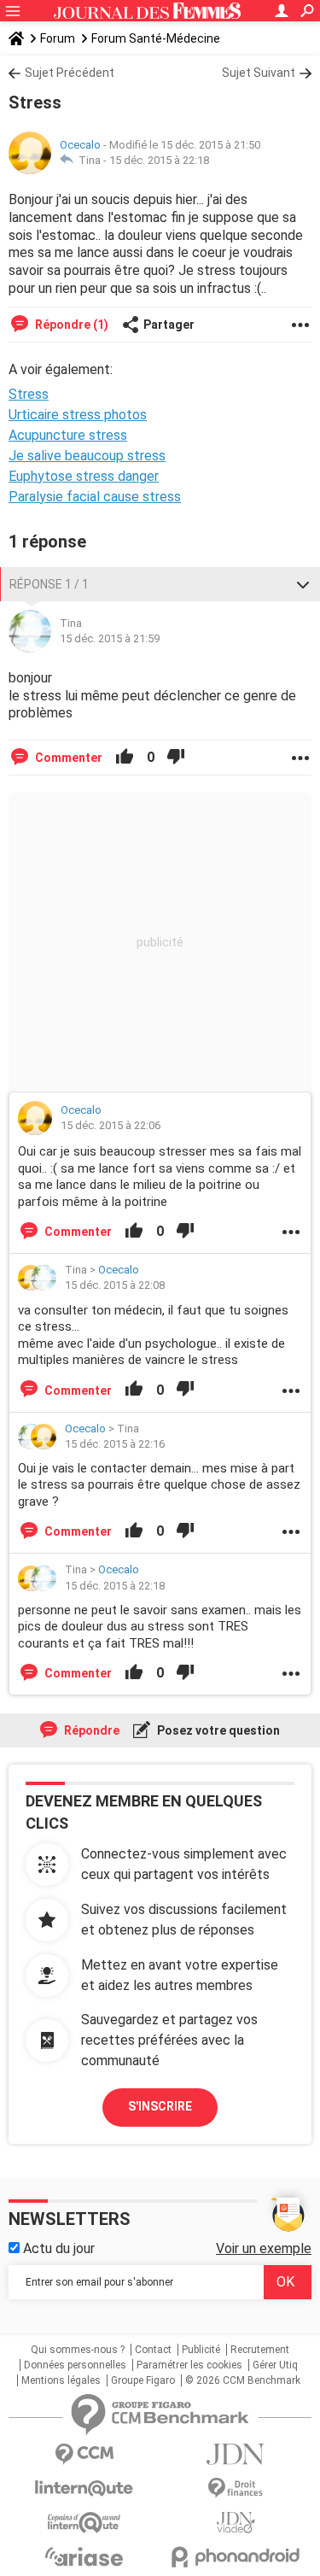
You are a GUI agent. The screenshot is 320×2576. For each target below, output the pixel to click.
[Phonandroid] (236, 2557)
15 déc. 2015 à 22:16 (115, 1444)
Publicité (201, 2350)
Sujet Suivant (259, 73)
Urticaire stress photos (78, 415)
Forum (58, 38)
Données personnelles (75, 2365)
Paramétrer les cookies (189, 2365)
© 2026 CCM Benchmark (243, 2380)
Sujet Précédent (70, 73)
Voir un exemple (264, 2248)
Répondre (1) (70, 325)
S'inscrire (160, 2106)
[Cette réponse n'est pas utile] (176, 758)
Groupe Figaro (143, 2380)
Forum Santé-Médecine (156, 38)
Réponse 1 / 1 (49, 584)
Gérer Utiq (275, 2365)
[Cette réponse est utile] (125, 758)
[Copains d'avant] (84, 2523)
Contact (153, 2350)
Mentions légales (61, 2380)
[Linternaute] (84, 2488)
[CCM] (84, 2454)
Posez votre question (217, 1730)
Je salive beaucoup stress (87, 456)
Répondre (90, 1730)
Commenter (67, 758)
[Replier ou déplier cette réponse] (303, 584)
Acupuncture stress (68, 435)
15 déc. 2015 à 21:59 (110, 638)
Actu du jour (57, 2248)
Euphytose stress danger (84, 476)
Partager (169, 325)
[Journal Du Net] (236, 2454)
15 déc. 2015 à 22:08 (115, 1285)
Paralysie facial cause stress (95, 497)
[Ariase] (84, 2556)
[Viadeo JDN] (236, 2523)
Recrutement (260, 2350)
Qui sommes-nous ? (78, 2350)
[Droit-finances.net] (236, 2488)
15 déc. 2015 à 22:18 (159, 160)
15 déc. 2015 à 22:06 (111, 1125)
